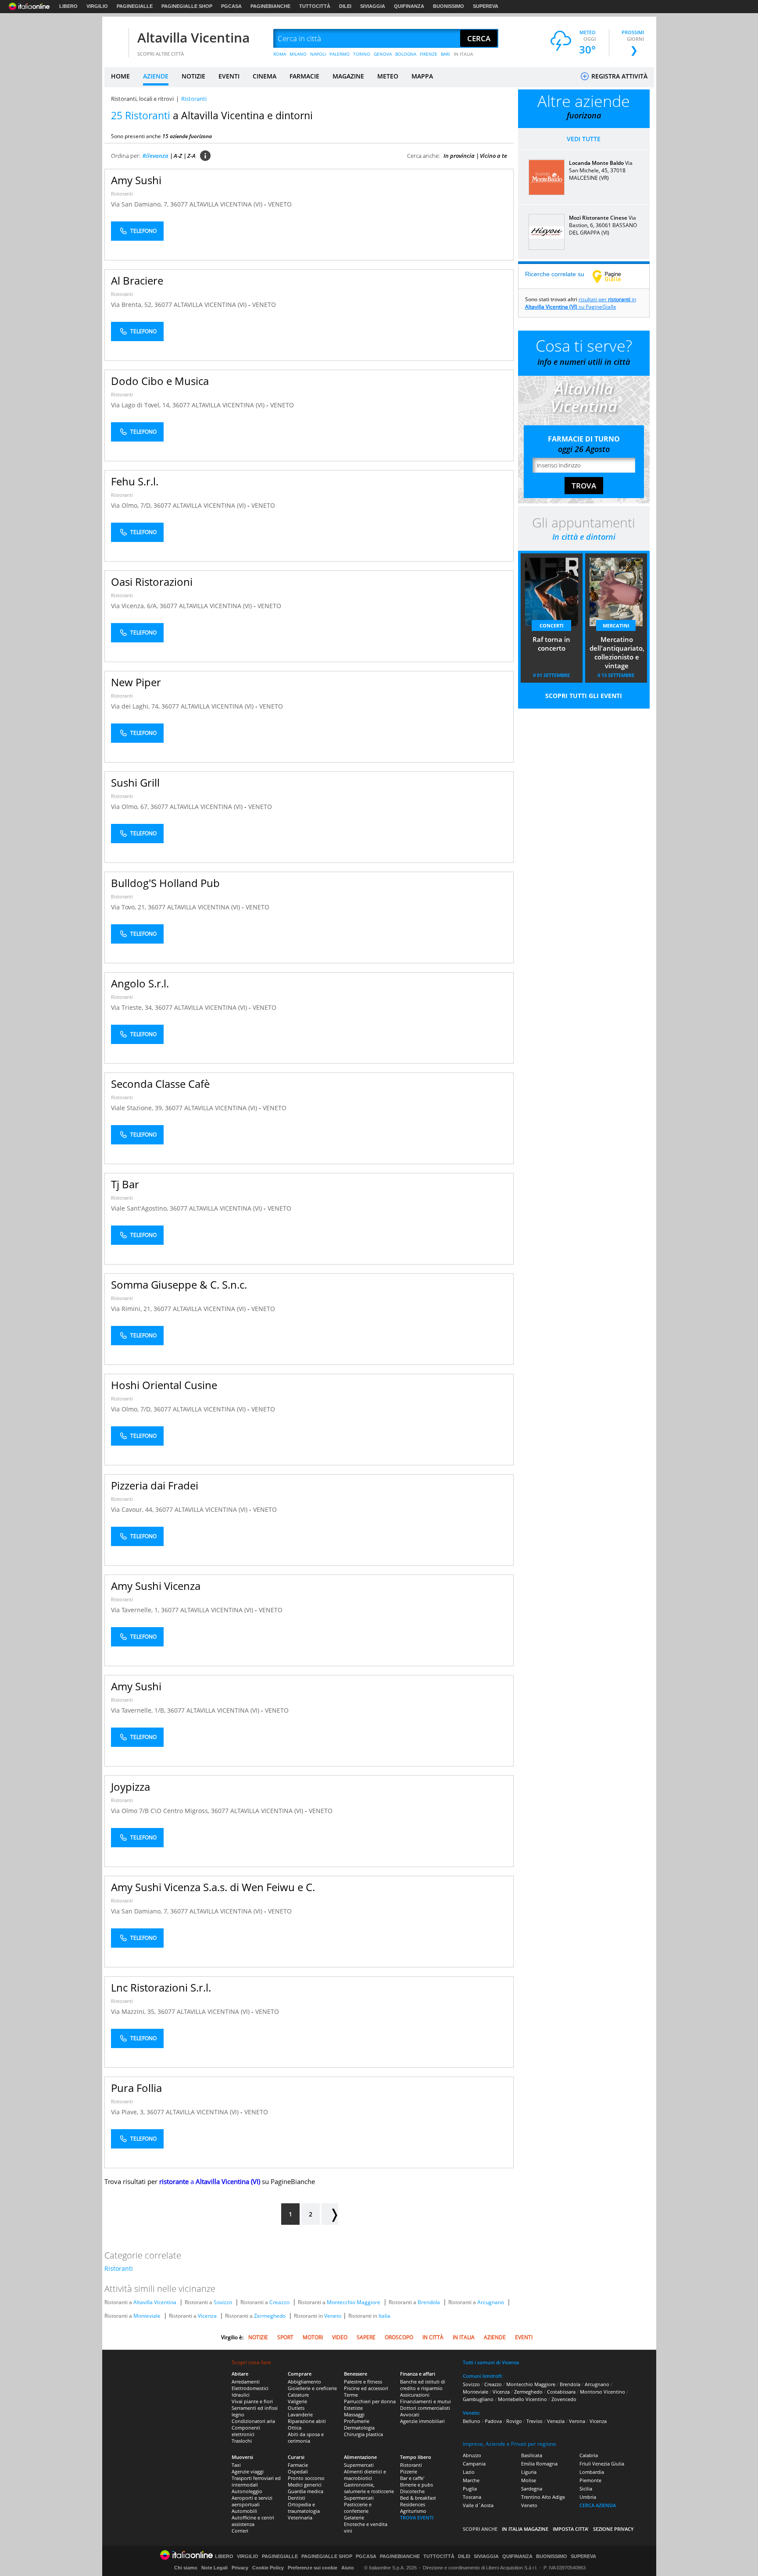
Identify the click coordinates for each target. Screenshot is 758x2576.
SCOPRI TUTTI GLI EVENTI (584, 696)
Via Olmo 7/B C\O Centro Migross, (161, 1811)
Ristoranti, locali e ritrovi (142, 99)
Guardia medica (306, 2491)
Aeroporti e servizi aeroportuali (252, 2501)
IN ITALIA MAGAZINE (525, 2529)
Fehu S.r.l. (135, 481)
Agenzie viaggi (248, 2471)
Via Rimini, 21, (132, 1309)
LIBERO (68, 6)
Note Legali (215, 2568)
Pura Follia (136, 2088)
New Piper (136, 682)
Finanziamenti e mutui (425, 2401)
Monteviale (147, 2316)
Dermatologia (359, 2428)
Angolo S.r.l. (140, 983)
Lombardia (592, 2472)
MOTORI (313, 2337)
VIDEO (340, 2337)
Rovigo (514, 2421)
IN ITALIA (463, 54)
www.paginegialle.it (613, 276)
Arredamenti (246, 2382)
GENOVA (383, 54)
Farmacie (298, 2465)
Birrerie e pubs (417, 2485)
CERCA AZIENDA (598, 2505)
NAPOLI (318, 54)
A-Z (178, 156)
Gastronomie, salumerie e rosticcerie (369, 2488)
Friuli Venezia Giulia (602, 2464)
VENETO (280, 204)
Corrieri (240, 2531)
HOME (120, 76)
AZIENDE (156, 76)
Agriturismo (413, 2511)
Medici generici (305, 2485)
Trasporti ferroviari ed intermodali (256, 2481)
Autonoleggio (247, 2491)
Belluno (472, 2421)
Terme (351, 2395)
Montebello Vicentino (522, 2399)
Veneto (333, 2316)
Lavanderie (300, 2414)
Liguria (529, 2472)
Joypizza (131, 1787)
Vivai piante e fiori (252, 2401)
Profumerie (357, 2421)
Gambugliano (478, 2399)
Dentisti (297, 2498)
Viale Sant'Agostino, (140, 1208)
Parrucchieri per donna (370, 2401)
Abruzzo (472, 2455)
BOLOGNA (406, 54)
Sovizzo (223, 2302)
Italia (384, 2316)
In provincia (459, 156)
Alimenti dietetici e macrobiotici (365, 2475)
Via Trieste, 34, (133, 1007)
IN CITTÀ (433, 2337)
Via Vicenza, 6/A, (135, 606)
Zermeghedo (270, 2316)
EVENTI (229, 76)
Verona (577, 2421)
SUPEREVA (486, 6)
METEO (388, 76)
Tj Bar (125, 1184)
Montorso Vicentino (602, 2392)
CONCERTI (552, 625)
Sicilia (586, 2489)
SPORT (285, 2337)
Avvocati (410, 2414)
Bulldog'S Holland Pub (165, 883)
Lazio (469, 2472)
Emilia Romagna (539, 2464)
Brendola (429, 2302)
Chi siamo (186, 2568)
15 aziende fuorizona (187, 136)
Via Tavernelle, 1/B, (139, 1710)
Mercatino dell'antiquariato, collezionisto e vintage (617, 652)
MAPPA (422, 76)
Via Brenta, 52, (133, 305)
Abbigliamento (304, 2382)
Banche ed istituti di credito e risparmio (423, 2385)
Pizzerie (409, 2471)
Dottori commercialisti (425, 2408)
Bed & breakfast (418, 2498)
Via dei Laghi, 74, (136, 706)
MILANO (298, 54)
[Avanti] (330, 2214)
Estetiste (353, 2408)
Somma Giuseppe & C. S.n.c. (179, 1284)
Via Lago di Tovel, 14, (142, 405)
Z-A (191, 156)
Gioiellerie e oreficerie (312, 2388)
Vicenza (207, 2316)
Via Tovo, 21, (129, 907)
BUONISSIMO (449, 6)
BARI (445, 54)
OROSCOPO (399, 2337)
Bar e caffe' (412, 2478)
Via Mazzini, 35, (134, 2011)
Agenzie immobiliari (422, 2421)
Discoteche (412, 2491)
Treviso (535, 2421)
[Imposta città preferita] (115, 39)
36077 (179, 204)
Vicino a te (493, 156)
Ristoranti (122, 194)
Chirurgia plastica (363, 2434)
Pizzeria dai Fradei (155, 1485)
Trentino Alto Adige (543, 2497)
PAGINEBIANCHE (270, 6)
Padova (493, 2421)
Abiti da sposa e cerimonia (306, 2437)
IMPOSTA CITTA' (571, 2529)
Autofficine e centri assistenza (253, 2521)
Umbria (588, 2497)
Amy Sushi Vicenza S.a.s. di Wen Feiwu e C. (213, 1887)
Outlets (296, 2408)
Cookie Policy (268, 2568)
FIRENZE (429, 54)
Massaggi (354, 2414)
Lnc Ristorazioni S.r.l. (161, 1987)
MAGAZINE (348, 76)
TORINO (362, 54)
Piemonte (590, 2480)
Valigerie (297, 2401)
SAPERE (366, 2337)
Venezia (556, 2421)
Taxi (236, 2465)
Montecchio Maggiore (354, 2302)
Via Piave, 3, (129, 2112)
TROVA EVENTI (417, 2517)
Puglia (470, 2489)
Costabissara (561, 2392)
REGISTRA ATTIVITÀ (619, 76)
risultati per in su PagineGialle (581, 303)
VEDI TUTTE (584, 139)
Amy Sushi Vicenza (156, 1586)
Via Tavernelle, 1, (136, 1610)
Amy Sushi (136, 180)
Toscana (472, 2497)
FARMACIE (304, 76)
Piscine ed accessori (366, 2388)
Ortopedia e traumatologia (304, 2508)
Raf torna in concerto (551, 644)
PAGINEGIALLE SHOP (187, 6)
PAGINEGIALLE (135, 6)
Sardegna (532, 2489)
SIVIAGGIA (373, 6)
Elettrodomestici (250, 2388)
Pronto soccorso (306, 2478)
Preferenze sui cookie (313, 2568)
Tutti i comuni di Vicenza (491, 2362)
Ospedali (298, 2471)
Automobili (244, 2511)
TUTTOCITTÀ (315, 6)
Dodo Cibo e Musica (160, 381)
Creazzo (279, 2302)
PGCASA (231, 6)
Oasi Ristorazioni (152, 582)
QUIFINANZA (409, 6)
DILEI (345, 6)
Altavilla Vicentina (193, 37)
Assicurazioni (415, 2395)
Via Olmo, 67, (131, 807)
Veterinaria (300, 2517)
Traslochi (242, 2441)
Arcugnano (491, 2302)
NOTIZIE (193, 76)
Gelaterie (354, 2517)
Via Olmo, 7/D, (132, 505)
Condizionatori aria (253, 2421)
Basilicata (532, 2455)
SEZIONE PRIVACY (613, 2529)
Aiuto (348, 2568)
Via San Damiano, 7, (141, 204)
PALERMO (340, 54)
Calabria (589, 2455)
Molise (529, 2480)
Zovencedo (564, 2399)
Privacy (240, 2568)
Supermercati (359, 2465)
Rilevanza (156, 156)
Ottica (295, 2428)
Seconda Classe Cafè (160, 1084)
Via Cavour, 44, (133, 1509)
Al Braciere (137, 280)
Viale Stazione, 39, (138, 1108)
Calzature (298, 2395)
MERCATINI (616, 625)
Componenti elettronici (246, 2431)
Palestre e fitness (363, 2382)
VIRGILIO (97, 6)
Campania (474, 2464)
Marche (471, 2480)
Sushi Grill (135, 782)
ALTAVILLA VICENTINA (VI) (227, 204)
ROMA (280, 54)
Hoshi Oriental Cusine (164, 1385)
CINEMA (265, 76)
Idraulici (241, 2395)
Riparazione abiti (307, 2421)
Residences (413, 2504)
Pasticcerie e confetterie (358, 2508)
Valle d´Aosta (478, 2505)
